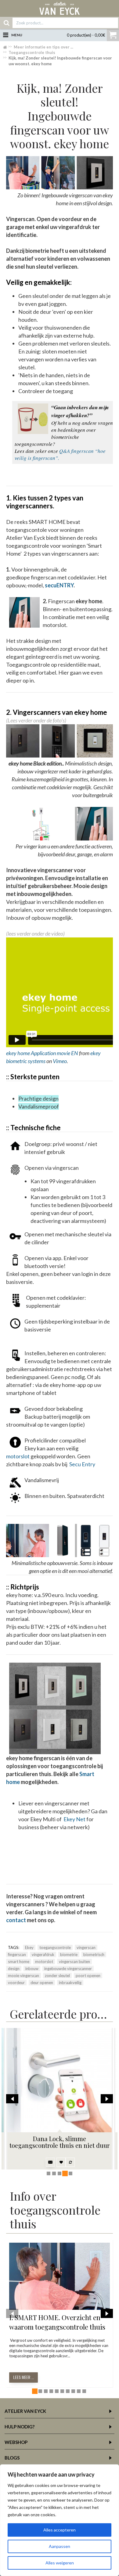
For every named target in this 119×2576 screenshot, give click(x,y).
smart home (19, 1962)
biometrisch (94, 1954)
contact (16, 1920)
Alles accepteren (60, 2530)
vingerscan (86, 1947)
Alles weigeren (60, 2563)
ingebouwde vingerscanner (68, 1969)
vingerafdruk (43, 1954)
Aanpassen (60, 2546)
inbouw (32, 1969)
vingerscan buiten (74, 1962)
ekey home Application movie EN (42, 1053)
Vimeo (60, 1061)
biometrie (69, 1954)
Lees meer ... (23, 2377)
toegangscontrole (55, 1947)
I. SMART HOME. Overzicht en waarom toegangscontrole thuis (57, 2322)
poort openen (88, 1976)
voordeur (16, 1983)
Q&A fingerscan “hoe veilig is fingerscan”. (60, 454)
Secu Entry (82, 1464)
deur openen (42, 1983)
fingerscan (17, 1954)
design (14, 1969)
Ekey (29, 1947)
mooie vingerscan (23, 1976)
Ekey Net (74, 1819)
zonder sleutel (57, 1976)
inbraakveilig (70, 1983)
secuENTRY (59, 585)
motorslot (18, 1456)
